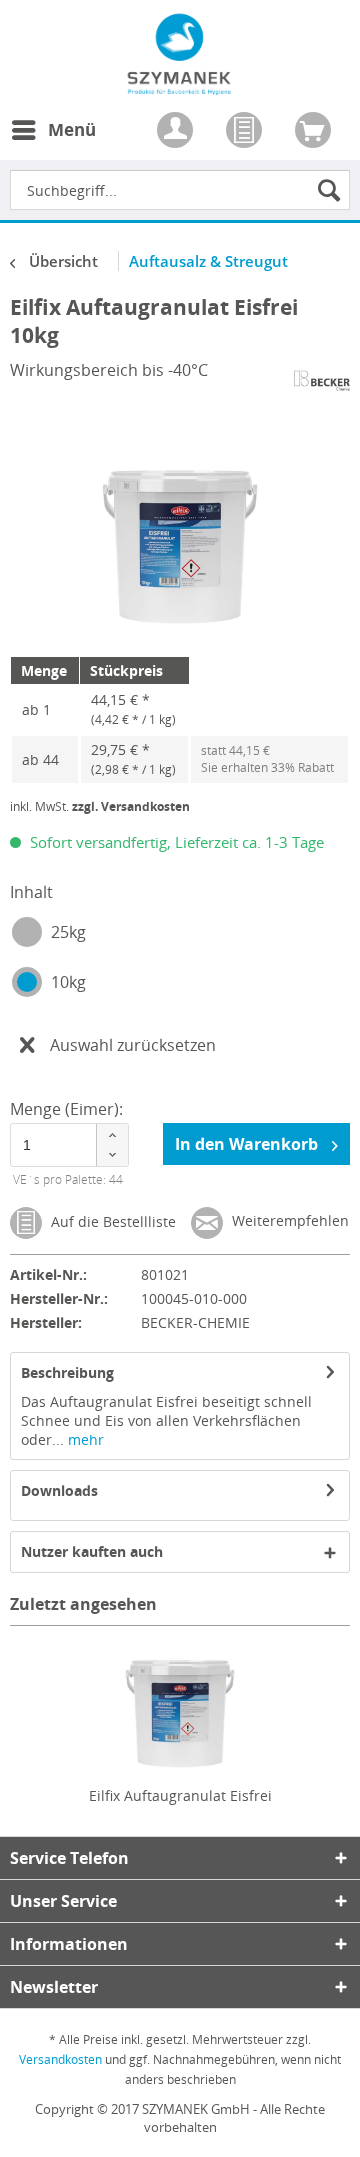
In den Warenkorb (248, 1144)
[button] (112, 1134)
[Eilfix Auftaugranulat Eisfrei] (180, 1706)
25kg (68, 932)
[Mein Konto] (177, 132)
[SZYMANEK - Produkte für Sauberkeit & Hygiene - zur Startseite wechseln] (179, 84)
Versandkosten (60, 2059)
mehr (84, 1439)
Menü (72, 129)
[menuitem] (53, 142)
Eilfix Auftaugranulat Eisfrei (180, 1795)
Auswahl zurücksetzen (133, 1045)
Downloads (59, 1490)
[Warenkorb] (315, 132)
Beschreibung (67, 1372)
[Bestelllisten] (246, 132)
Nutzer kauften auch (92, 1551)
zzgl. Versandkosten (131, 806)
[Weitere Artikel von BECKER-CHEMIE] (322, 380)
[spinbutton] (70, 1145)
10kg (68, 982)
